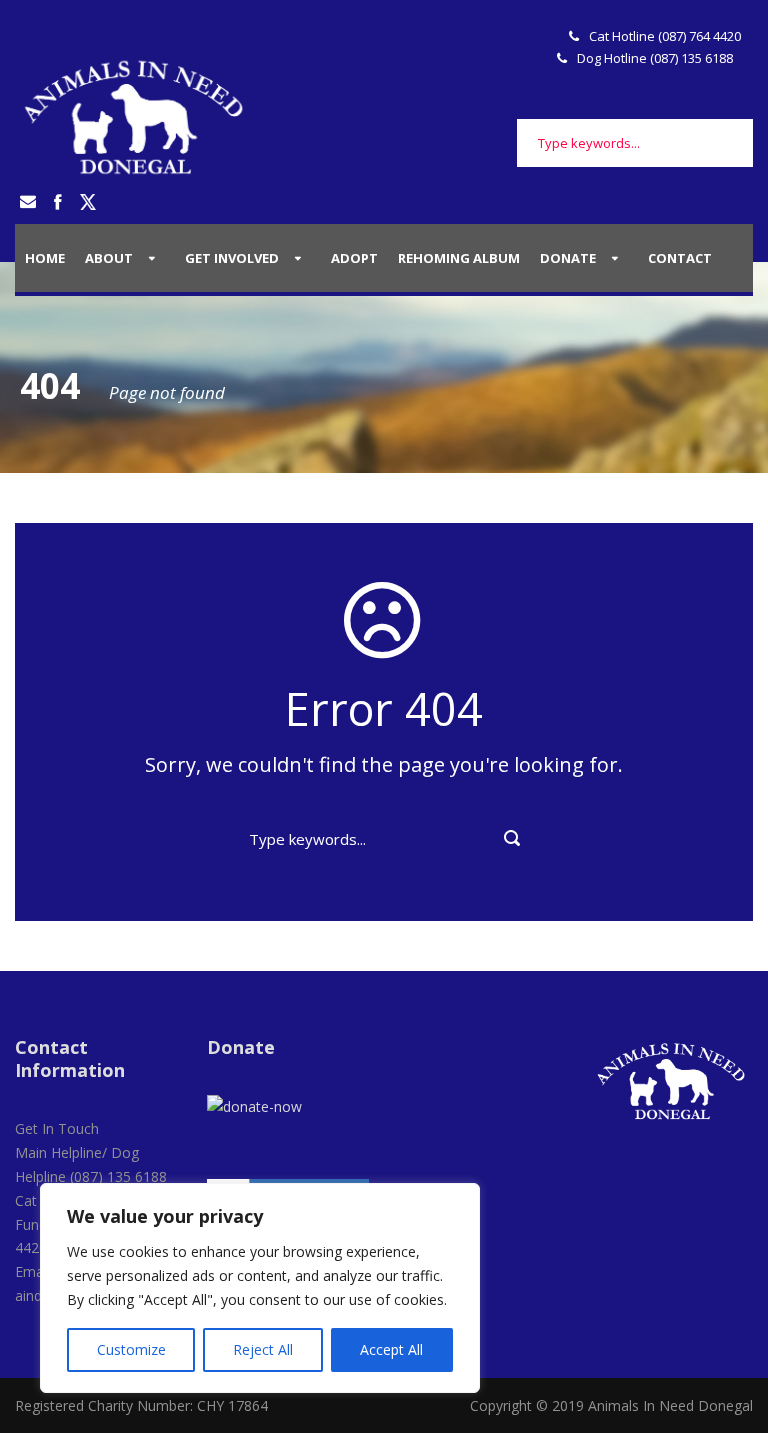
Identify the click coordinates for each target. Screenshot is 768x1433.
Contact (680, 258)
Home (45, 258)
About (109, 258)
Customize (131, 1349)
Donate (568, 258)
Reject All (263, 1349)
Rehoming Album (459, 258)
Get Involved (232, 258)
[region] (260, 1288)
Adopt (354, 258)
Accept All (391, 1349)
